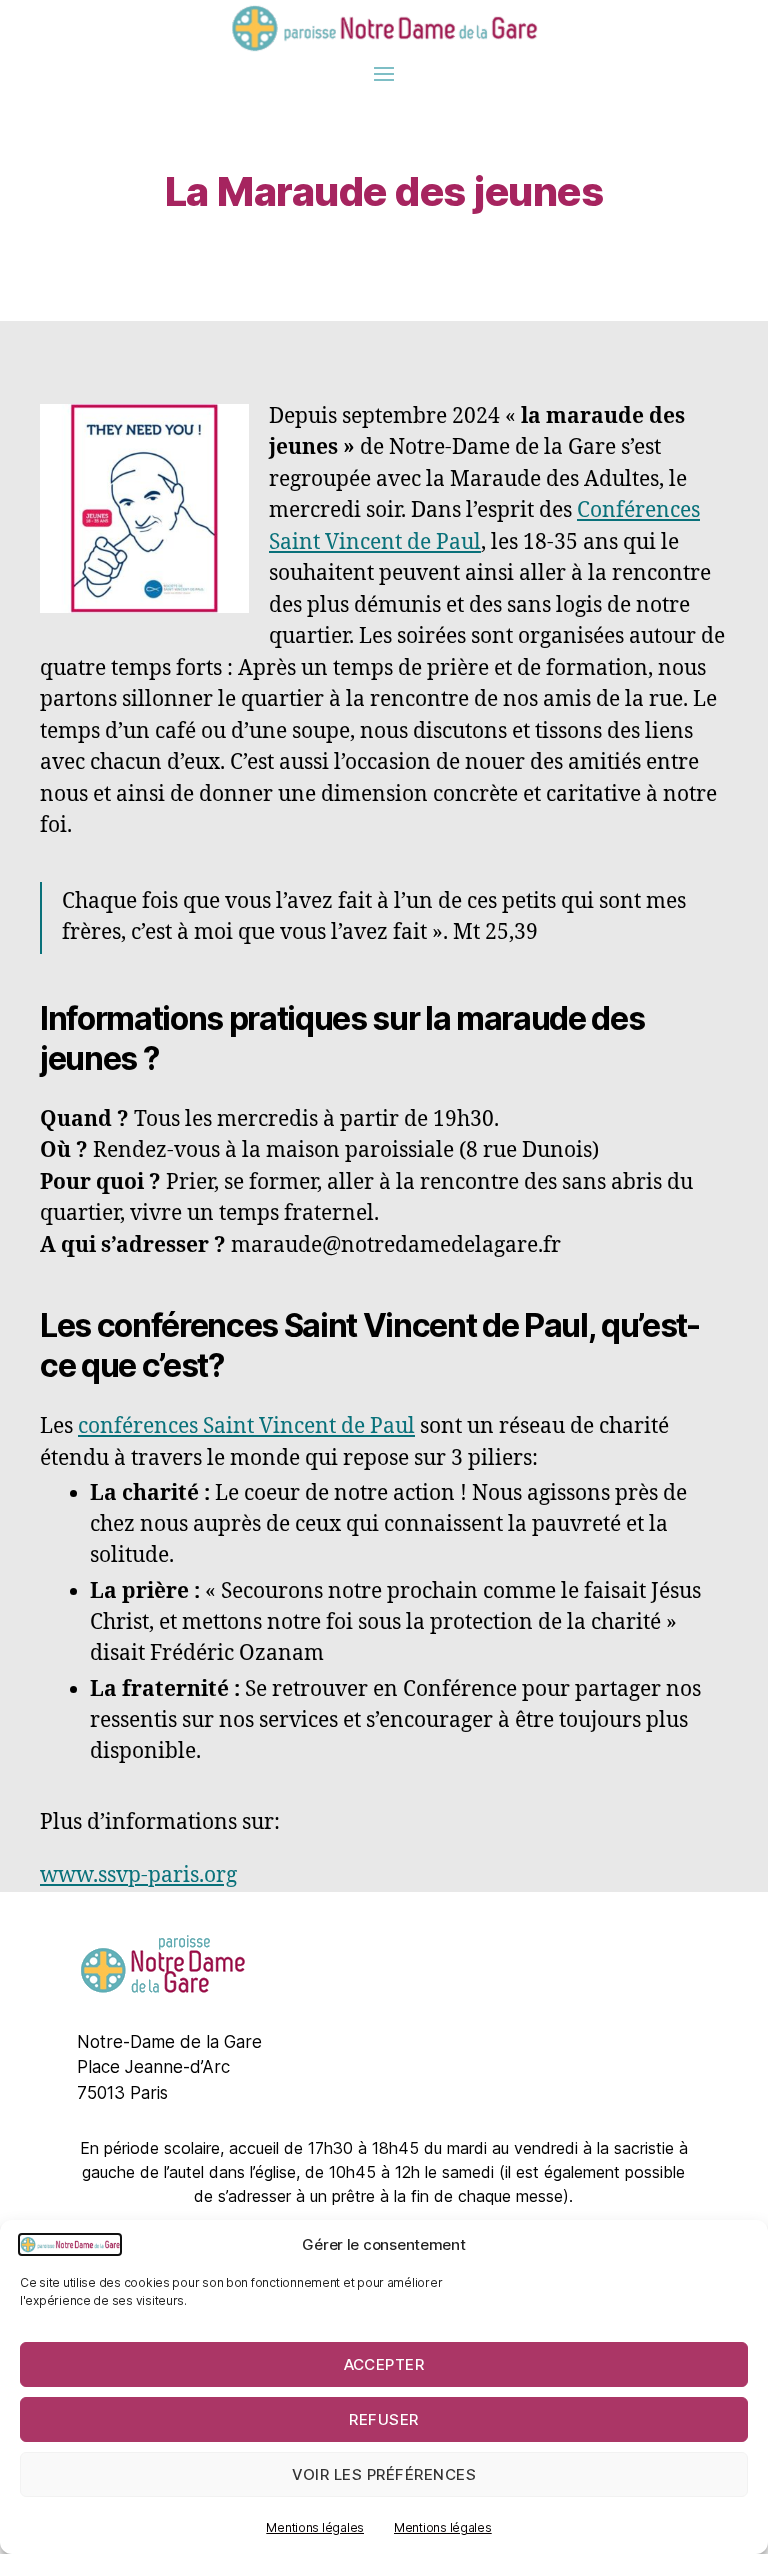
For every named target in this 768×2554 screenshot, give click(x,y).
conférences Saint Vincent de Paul (246, 1426)
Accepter (384, 2364)
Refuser (384, 2419)
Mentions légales (315, 2527)
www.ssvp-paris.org (138, 1875)
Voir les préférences (384, 2474)
